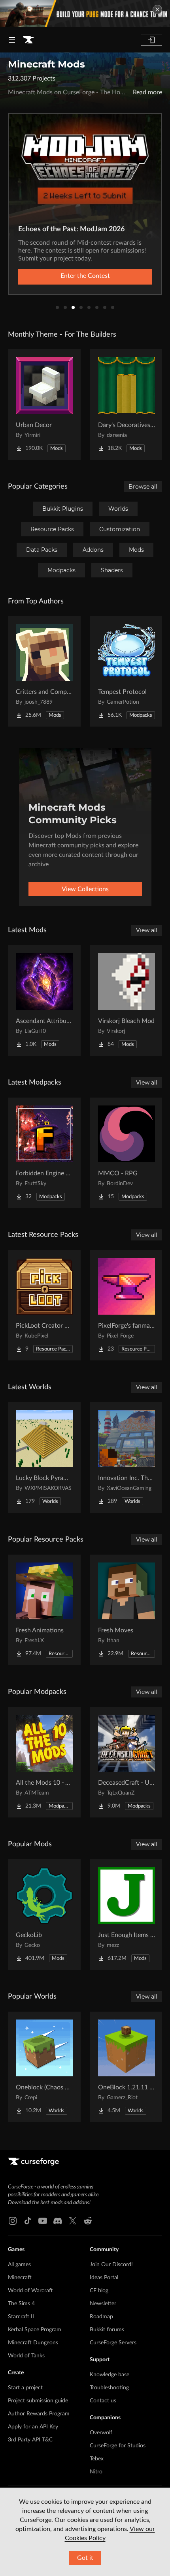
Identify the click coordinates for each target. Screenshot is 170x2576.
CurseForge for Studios (118, 2446)
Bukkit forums (107, 2330)
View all (147, 930)
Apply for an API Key (33, 2427)
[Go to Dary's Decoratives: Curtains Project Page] (127, 405)
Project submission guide (38, 2401)
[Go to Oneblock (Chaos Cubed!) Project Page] (44, 2067)
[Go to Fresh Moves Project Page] (127, 1610)
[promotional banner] (85, 14)
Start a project (25, 2388)
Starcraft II (21, 2317)
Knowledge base (110, 2375)
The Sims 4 (21, 2304)
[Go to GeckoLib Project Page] (44, 1915)
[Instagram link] (13, 2221)
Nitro (96, 2472)
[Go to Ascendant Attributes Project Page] (44, 1000)
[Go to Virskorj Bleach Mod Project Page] (127, 1000)
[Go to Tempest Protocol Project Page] (127, 671)
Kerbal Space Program (35, 2330)
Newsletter (103, 2304)
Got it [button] (85, 2558)
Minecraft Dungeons (33, 2343)
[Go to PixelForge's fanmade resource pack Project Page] (127, 1305)
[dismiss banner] (157, 9)
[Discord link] (58, 2221)
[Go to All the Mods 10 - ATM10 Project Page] (44, 1762)
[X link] (73, 2221)
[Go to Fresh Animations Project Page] (44, 1610)
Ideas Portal (104, 2278)
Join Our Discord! (111, 2265)
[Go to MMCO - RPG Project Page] (127, 1153)
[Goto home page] (28, 40)
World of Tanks (26, 2356)
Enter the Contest (85, 276)
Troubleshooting (109, 2388)
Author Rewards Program (39, 2414)
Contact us (103, 2401)
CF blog (99, 2291)
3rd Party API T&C (30, 2440)
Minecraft (20, 2278)
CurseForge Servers (113, 2343)
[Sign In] (151, 40)
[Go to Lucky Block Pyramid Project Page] (44, 1458)
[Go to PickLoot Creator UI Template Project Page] (44, 1305)
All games (19, 2265)
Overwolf (101, 2433)
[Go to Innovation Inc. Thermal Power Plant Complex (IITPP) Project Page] (127, 1458)
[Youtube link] (43, 2221)
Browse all (143, 487)
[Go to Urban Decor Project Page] (44, 405)
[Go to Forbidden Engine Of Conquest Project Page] (44, 1153)
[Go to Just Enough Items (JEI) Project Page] (127, 1915)
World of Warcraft (30, 2291)
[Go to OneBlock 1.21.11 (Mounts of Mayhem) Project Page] (127, 2067)
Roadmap (101, 2317)
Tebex (97, 2459)
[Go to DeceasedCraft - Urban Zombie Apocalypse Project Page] (127, 1762)
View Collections (85, 889)
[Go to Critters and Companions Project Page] (44, 671)
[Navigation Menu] (12, 40)
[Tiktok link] (28, 2221)
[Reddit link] (88, 2221)
